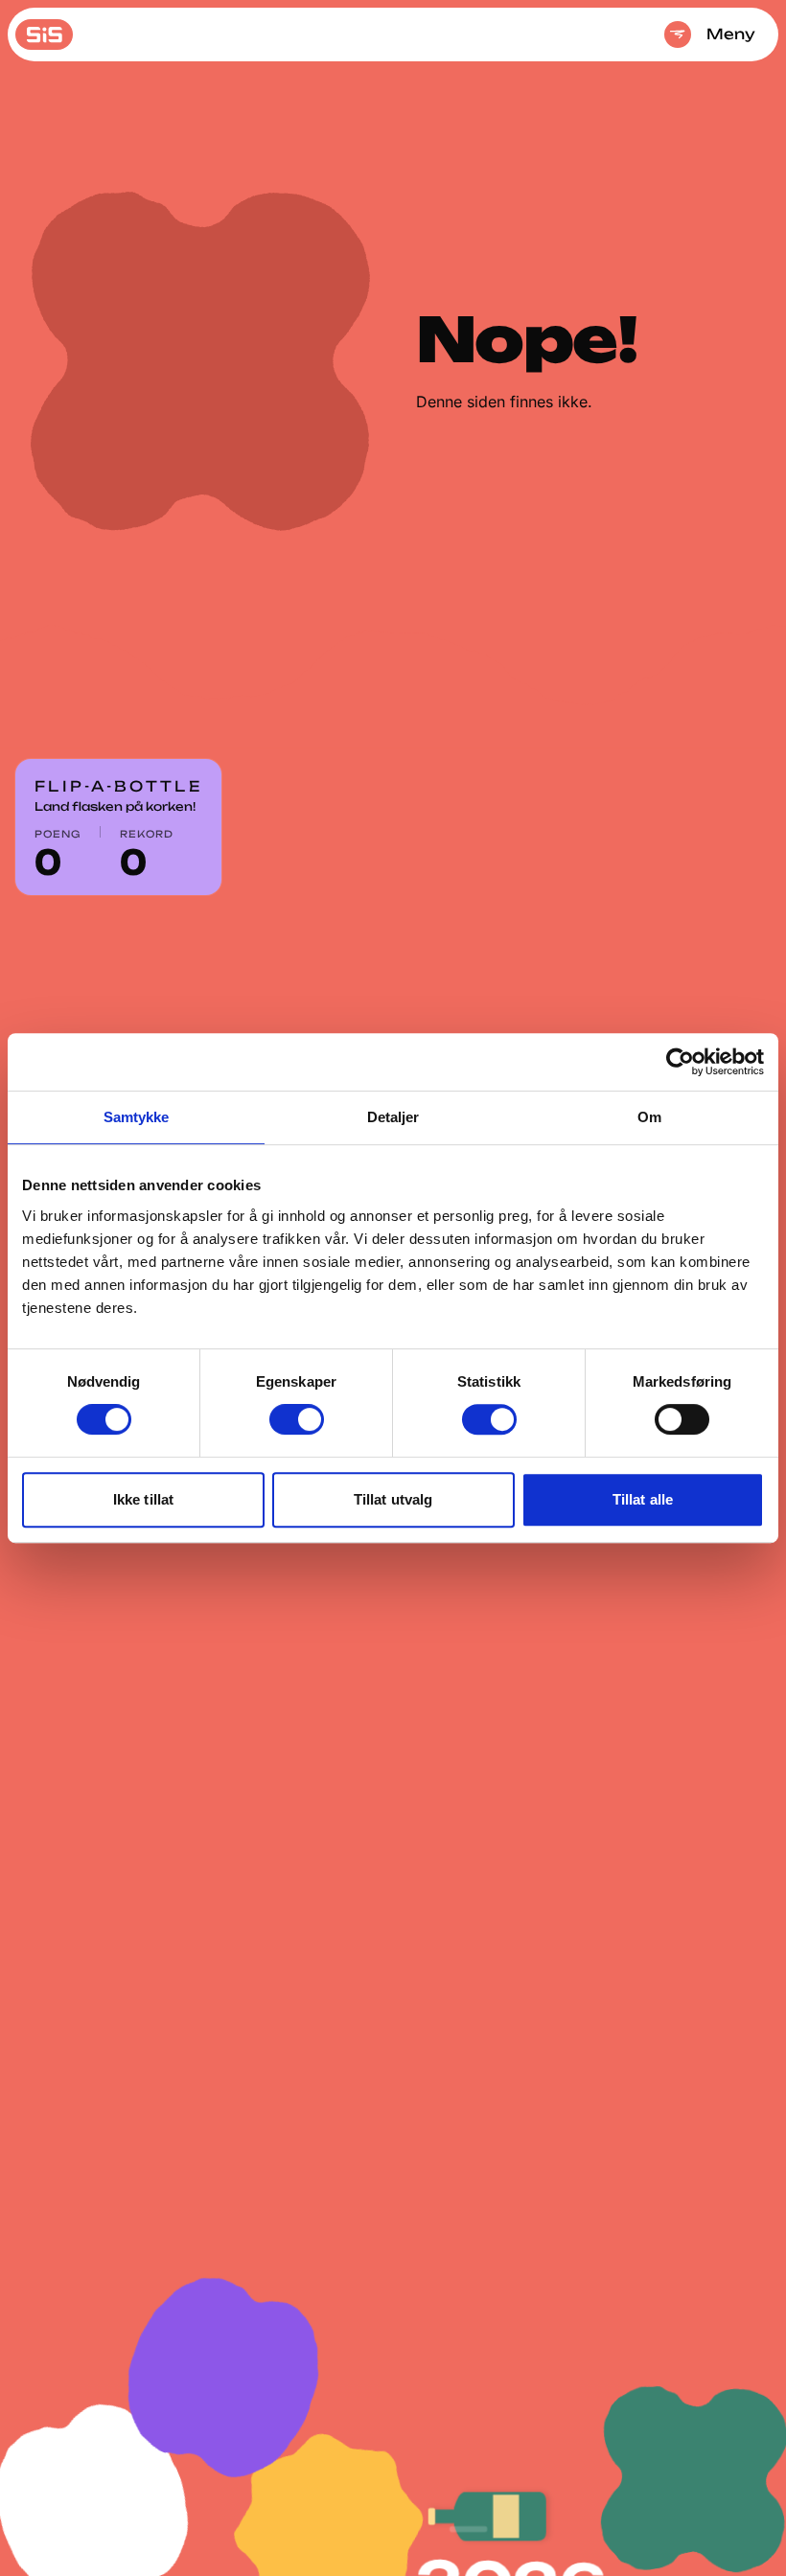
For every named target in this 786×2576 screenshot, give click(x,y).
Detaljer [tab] (393, 1117)
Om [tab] (649, 1117)
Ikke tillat (143, 1499)
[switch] (297, 1419)
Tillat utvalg (393, 1499)
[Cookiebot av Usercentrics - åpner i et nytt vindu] (680, 1062)
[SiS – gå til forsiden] (44, 34)
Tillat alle (643, 1499)
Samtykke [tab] (137, 1117)
